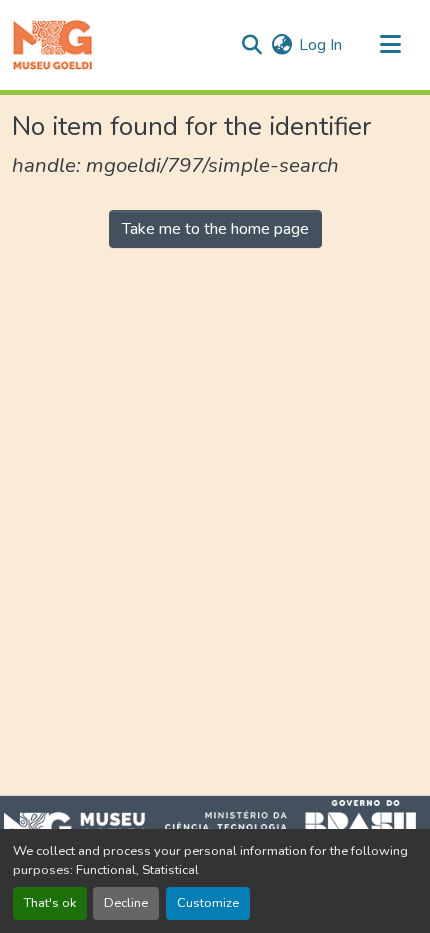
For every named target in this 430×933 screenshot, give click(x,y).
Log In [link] (320, 45)
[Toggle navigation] (390, 45)
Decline (126, 903)
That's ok (50, 903)
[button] (52, 45)
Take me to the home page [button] (215, 229)
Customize (208, 903)
